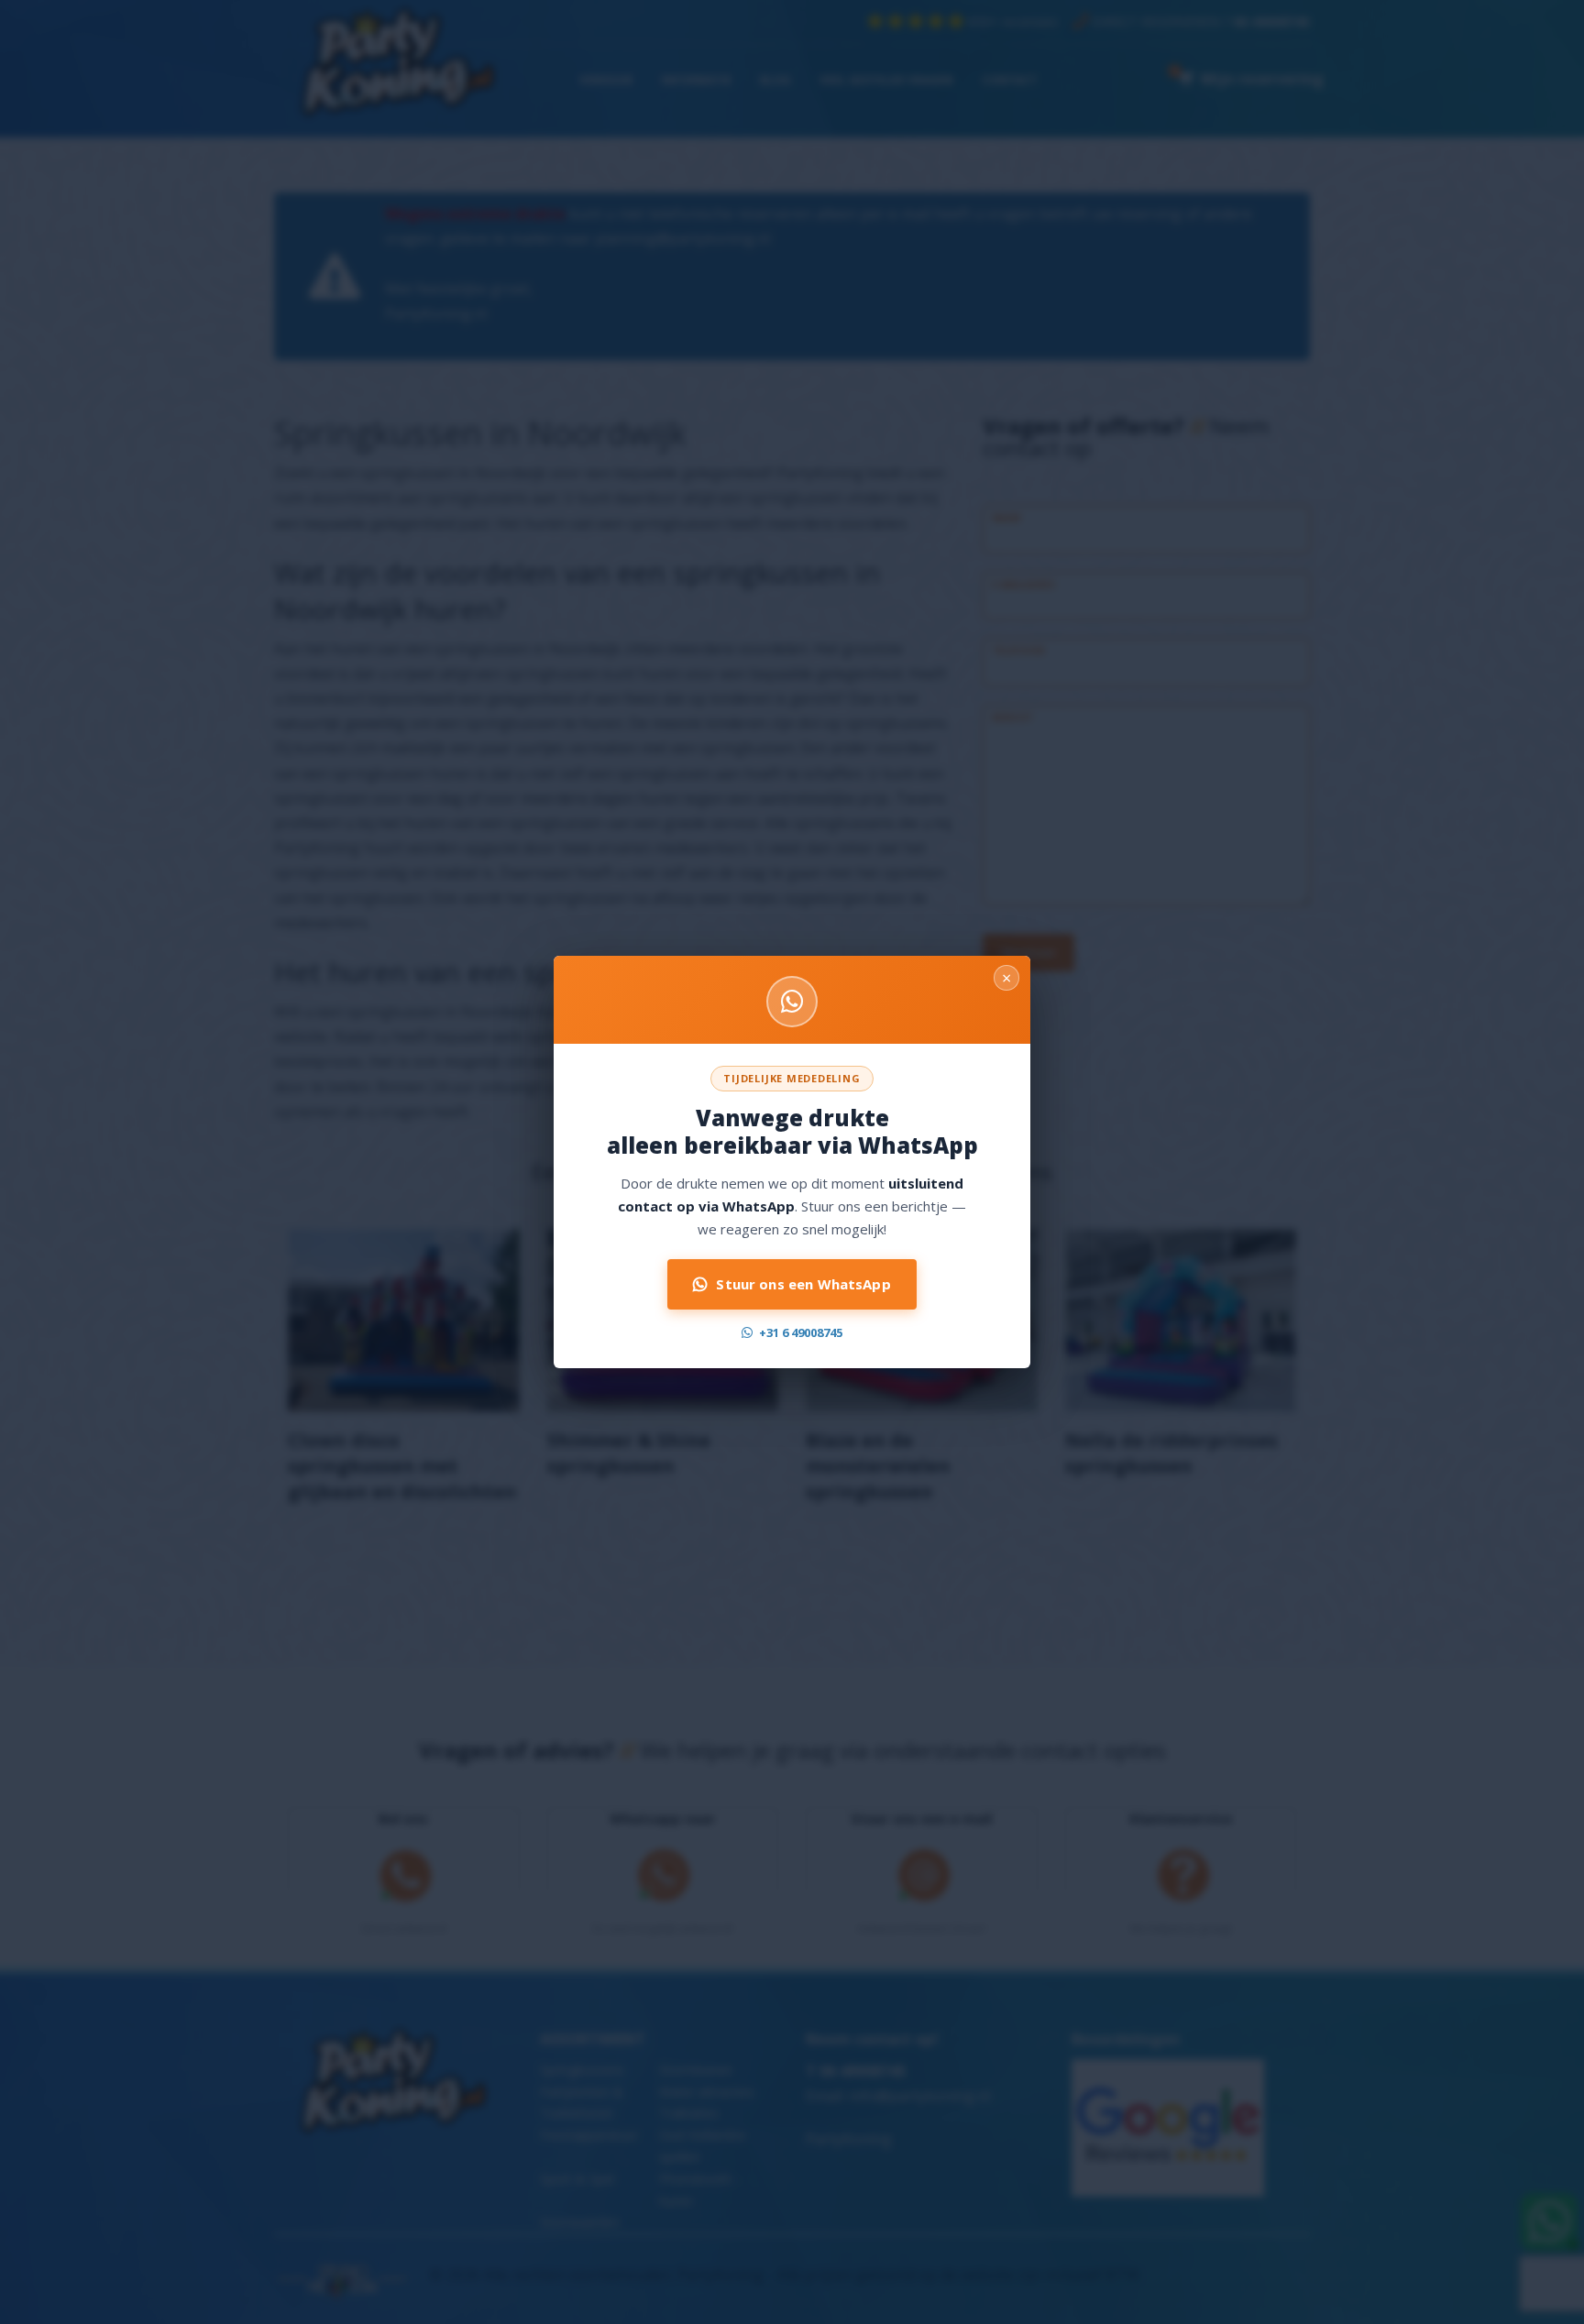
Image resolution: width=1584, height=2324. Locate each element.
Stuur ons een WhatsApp (803, 1284)
